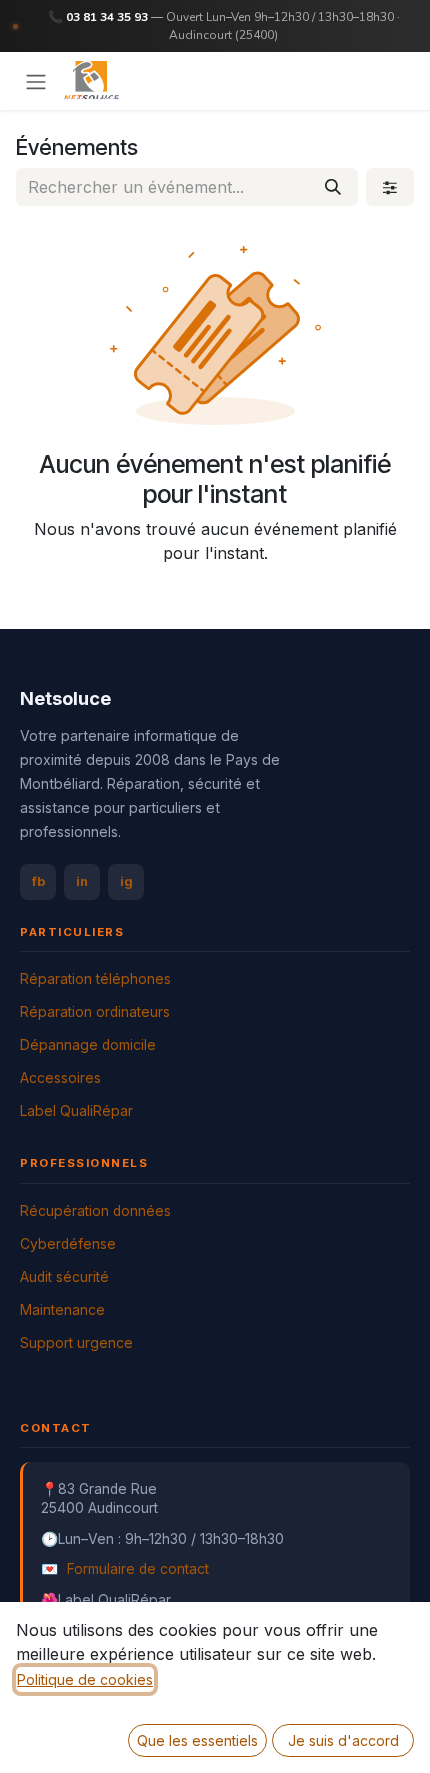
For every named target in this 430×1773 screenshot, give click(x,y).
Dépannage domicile (88, 1045)
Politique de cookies (85, 1679)
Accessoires (60, 1078)
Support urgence (76, 1343)
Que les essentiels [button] (197, 1740)
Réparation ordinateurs (95, 1012)
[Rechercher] (333, 187)
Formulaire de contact (138, 1569)
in (82, 881)
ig (126, 881)
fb (38, 881)
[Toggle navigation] (36, 81)
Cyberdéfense (68, 1244)
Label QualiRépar (76, 1111)
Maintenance (62, 1310)
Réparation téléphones (95, 979)
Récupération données (95, 1211)
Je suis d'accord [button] (343, 1740)
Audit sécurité (64, 1277)
